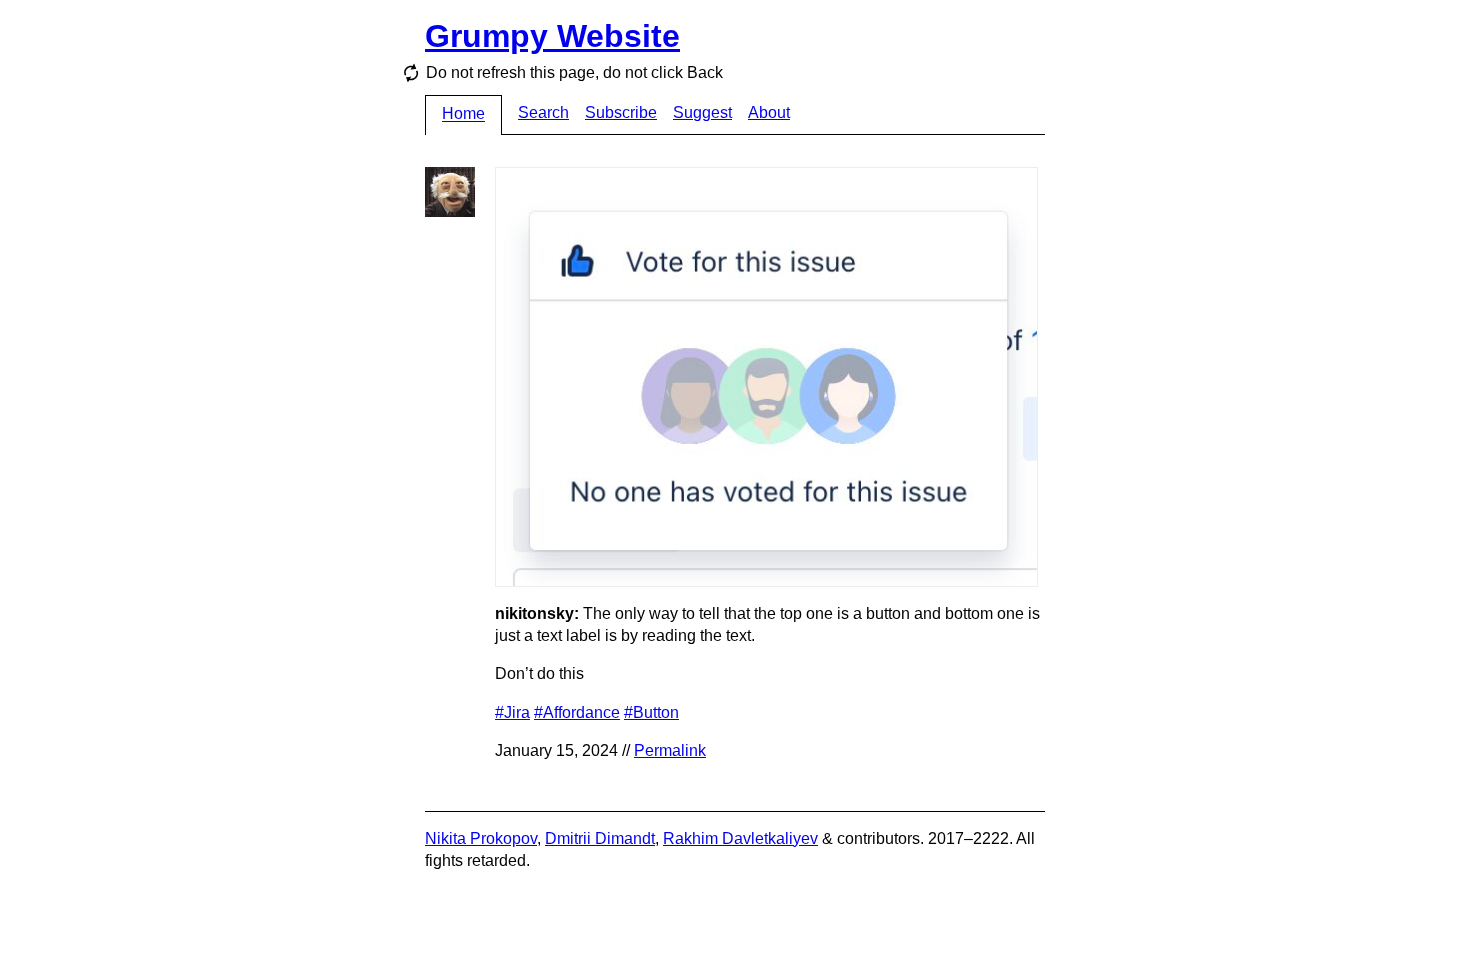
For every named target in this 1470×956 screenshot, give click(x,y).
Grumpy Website (552, 36)
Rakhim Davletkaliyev (740, 838)
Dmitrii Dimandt (600, 838)
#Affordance (577, 712)
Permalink (670, 750)
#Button (651, 712)
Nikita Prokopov (481, 838)
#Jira (512, 712)
